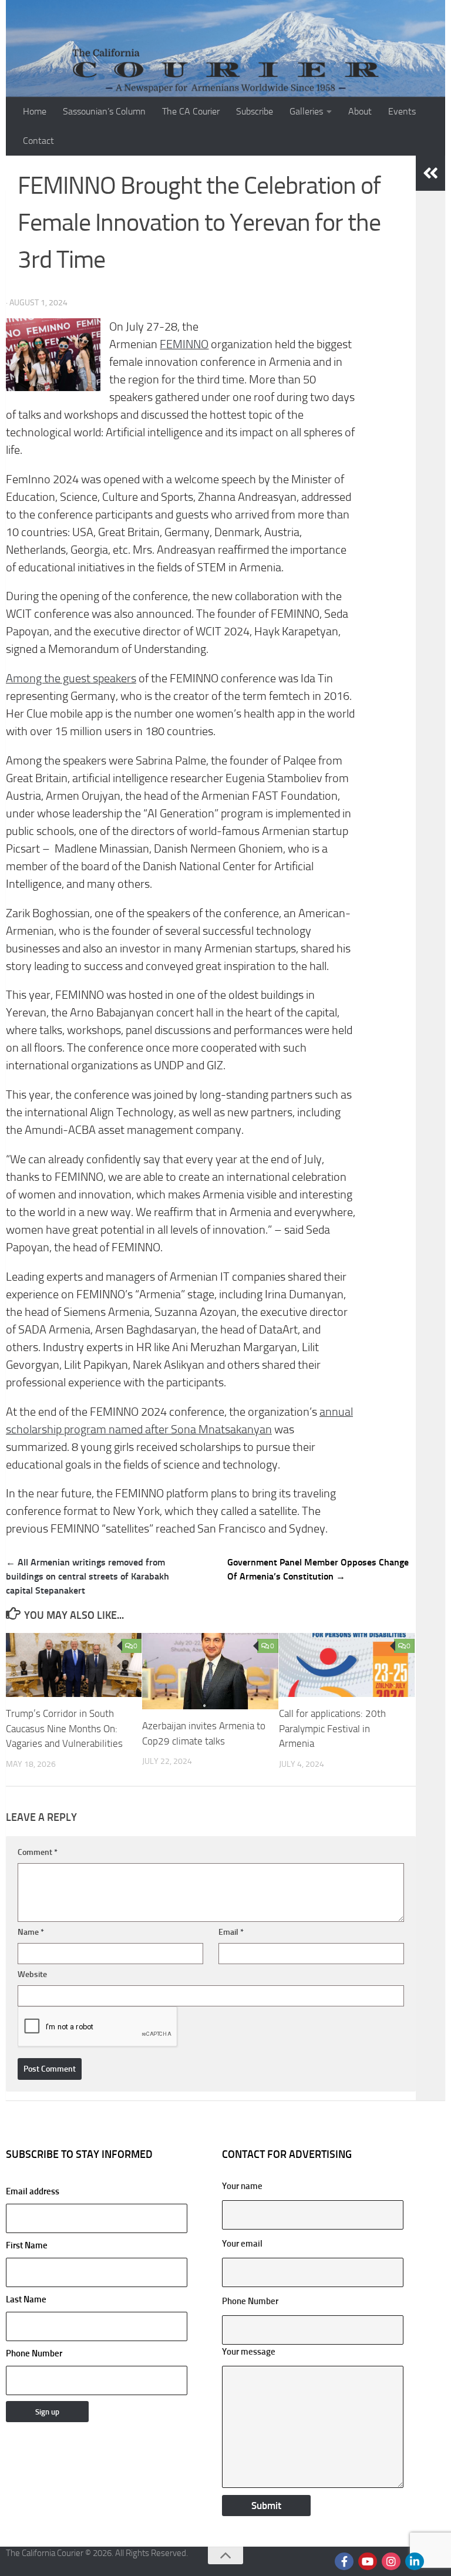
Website (32, 1974)
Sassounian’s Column (104, 111)
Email (231, 1932)
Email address (33, 2191)
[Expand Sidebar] (430, 173)
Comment (38, 1852)
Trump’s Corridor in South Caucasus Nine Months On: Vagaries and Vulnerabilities (64, 1728)
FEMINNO (184, 344)
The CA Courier (191, 111)
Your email (242, 2244)
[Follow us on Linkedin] (415, 2561)
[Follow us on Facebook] (344, 2561)
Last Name (26, 2299)
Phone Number (34, 2353)
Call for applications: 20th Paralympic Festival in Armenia (332, 1728)
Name (31, 1932)
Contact (38, 141)
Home (35, 111)
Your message (249, 2352)
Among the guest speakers (71, 678)
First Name (27, 2245)
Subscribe (255, 111)
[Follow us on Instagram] (391, 2561)
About (360, 111)
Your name (242, 2186)
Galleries (306, 111)
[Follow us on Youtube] (368, 2561)
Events (402, 111)
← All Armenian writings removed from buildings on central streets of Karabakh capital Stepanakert (87, 1576)
